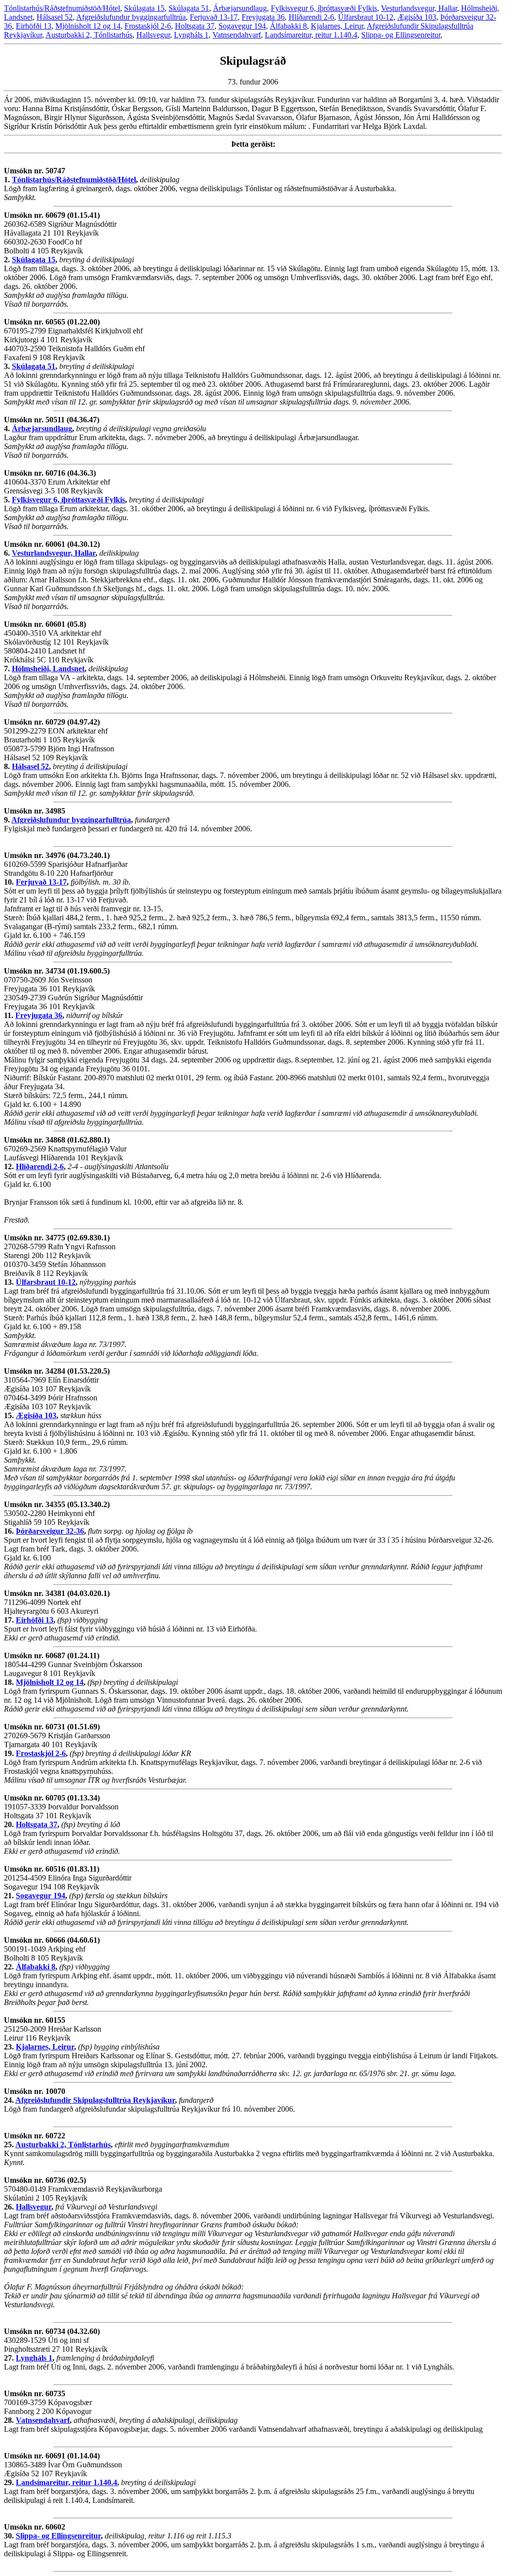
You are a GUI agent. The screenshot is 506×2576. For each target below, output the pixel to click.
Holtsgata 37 (195, 26)
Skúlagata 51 (189, 8)
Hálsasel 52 (55, 17)
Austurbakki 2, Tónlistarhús (89, 35)
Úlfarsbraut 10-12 (366, 17)
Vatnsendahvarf (237, 35)
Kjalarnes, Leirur (337, 26)
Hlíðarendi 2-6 (311, 17)
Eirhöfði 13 (34, 26)
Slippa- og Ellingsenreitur (401, 35)
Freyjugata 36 (263, 17)
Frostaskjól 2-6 (148, 26)
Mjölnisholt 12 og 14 (88, 26)
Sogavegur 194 (242, 26)
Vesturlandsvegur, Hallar (419, 8)
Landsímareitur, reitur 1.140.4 (311, 35)
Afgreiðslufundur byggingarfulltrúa (131, 17)
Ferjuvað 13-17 (214, 17)
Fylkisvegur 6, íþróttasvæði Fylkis (324, 8)
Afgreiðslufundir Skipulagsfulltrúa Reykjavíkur (95, 2100)
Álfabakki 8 (288, 26)
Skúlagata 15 (144, 8)
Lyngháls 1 (191, 35)
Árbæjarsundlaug (240, 8)
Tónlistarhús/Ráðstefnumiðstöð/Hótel (62, 8)
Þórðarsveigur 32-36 (50, 1531)
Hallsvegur (153, 35)
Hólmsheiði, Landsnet (48, 669)
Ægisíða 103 (417, 17)
